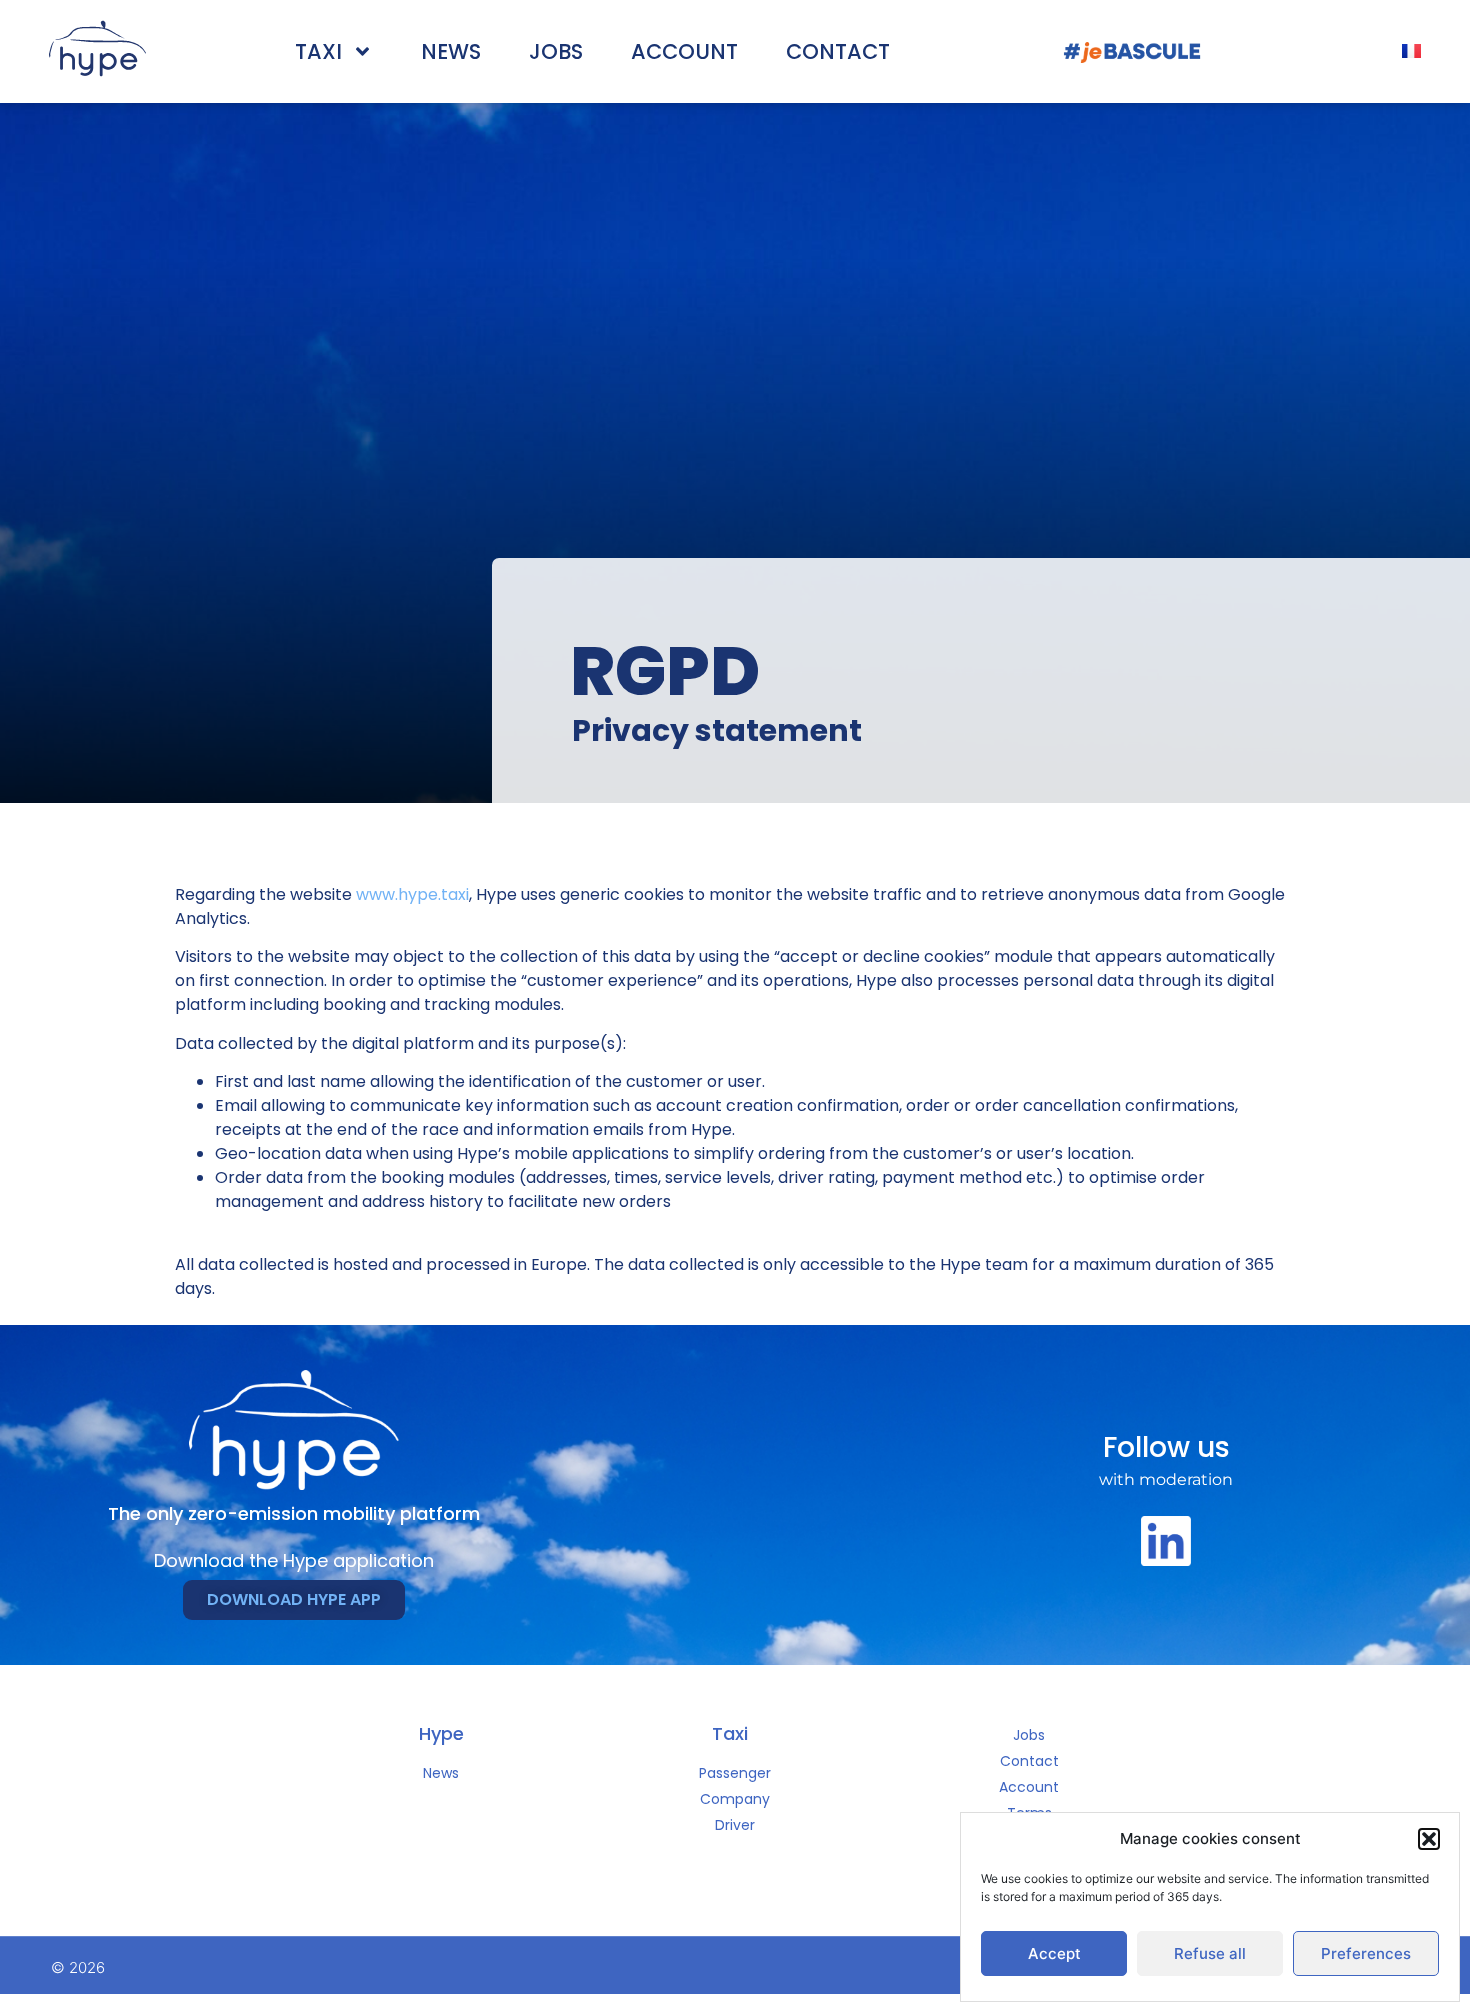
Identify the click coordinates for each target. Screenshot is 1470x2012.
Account (684, 51)
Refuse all (1210, 1953)
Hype (441, 1733)
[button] (1429, 1839)
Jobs (556, 51)
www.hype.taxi (412, 894)
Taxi (318, 51)
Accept (1054, 1953)
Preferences (1366, 1953)
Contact (838, 51)
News (451, 51)
